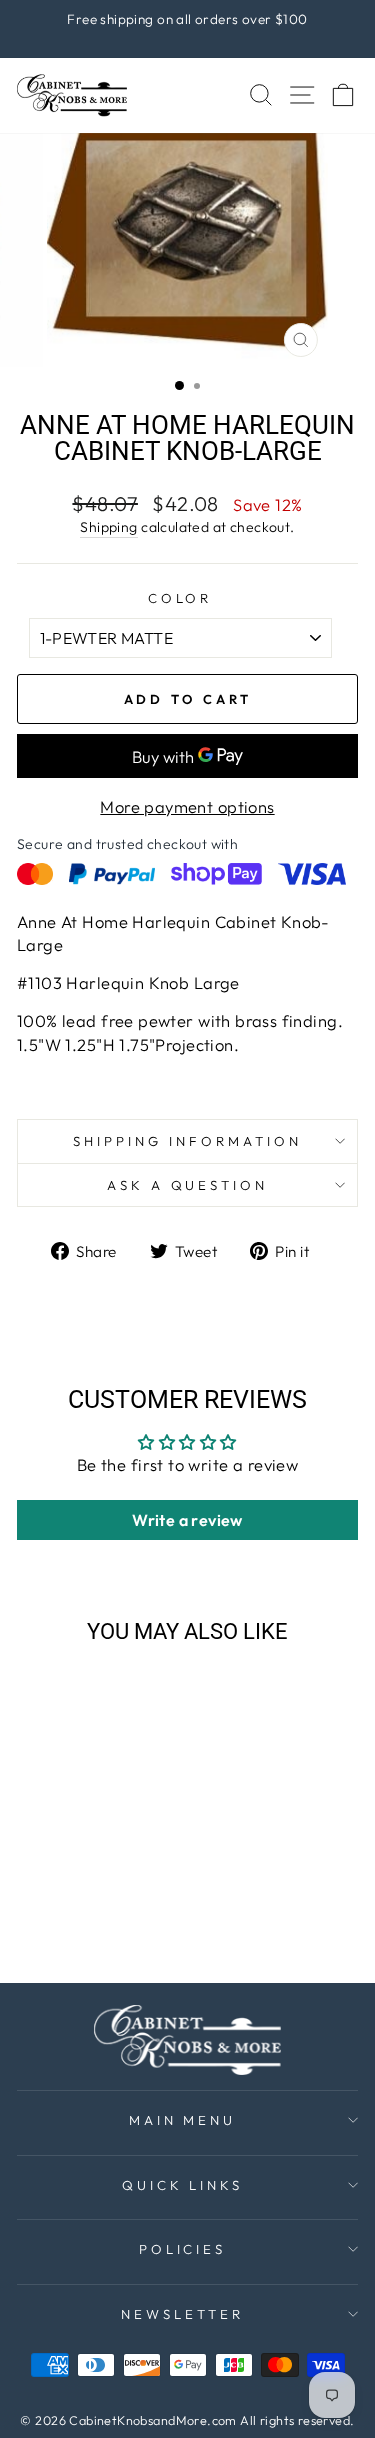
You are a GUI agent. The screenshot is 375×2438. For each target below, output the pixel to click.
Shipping (108, 527)
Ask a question (188, 1185)
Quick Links (183, 2185)
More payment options (187, 806)
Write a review (187, 1520)
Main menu (183, 2120)
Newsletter (182, 2314)
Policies (183, 2249)
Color (180, 598)
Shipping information (187, 1141)
